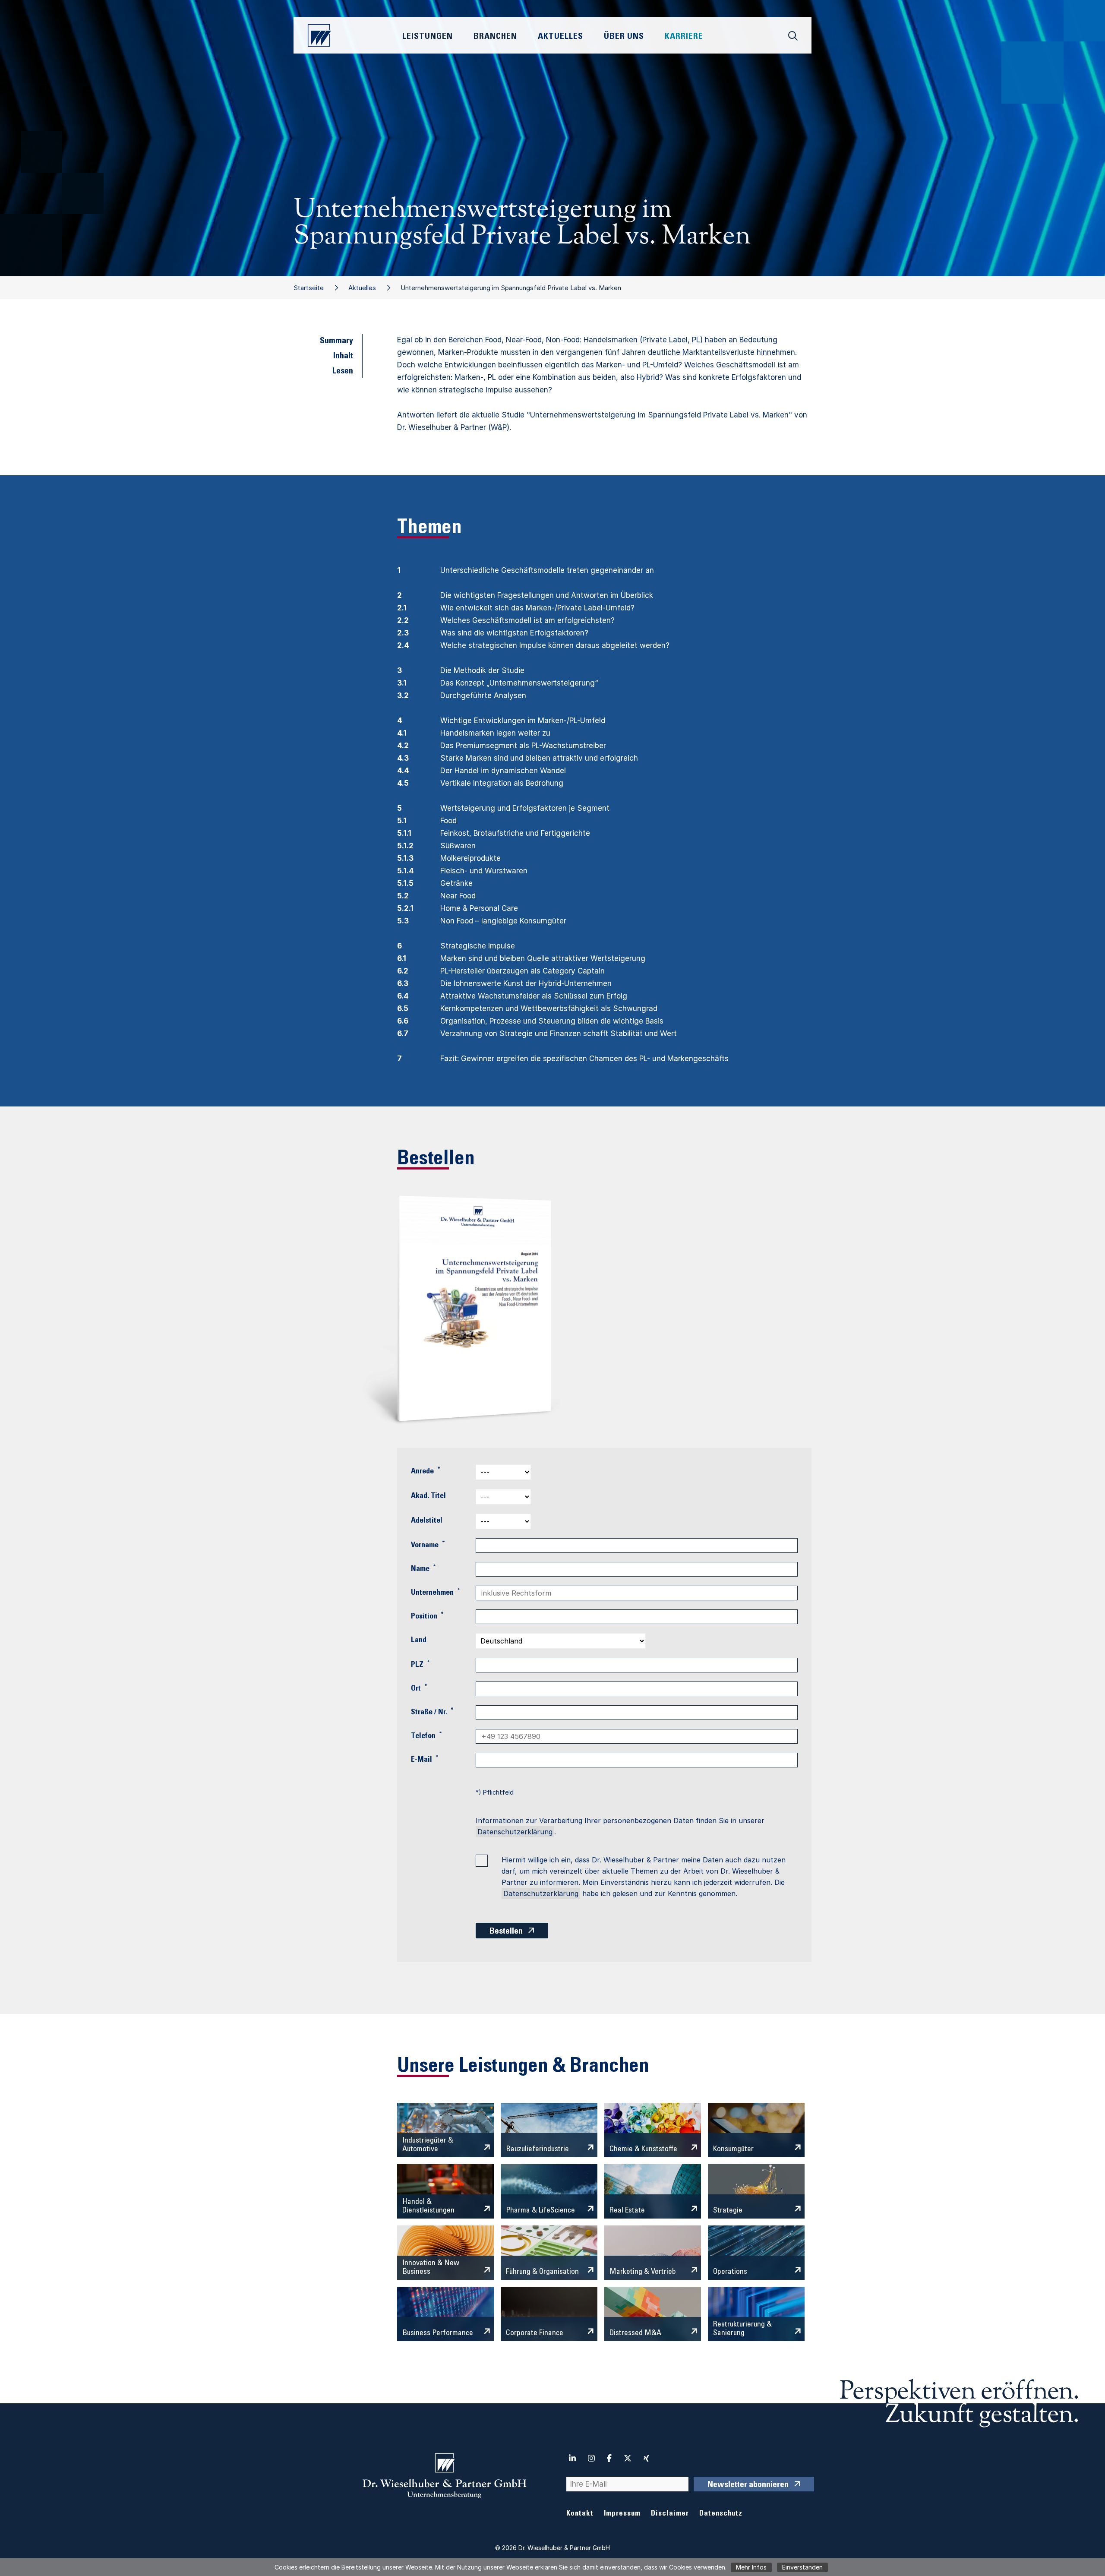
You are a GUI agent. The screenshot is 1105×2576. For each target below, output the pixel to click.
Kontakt (580, 2514)
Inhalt (343, 357)
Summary (336, 341)
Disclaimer (670, 2514)
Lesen (343, 372)
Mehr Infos (751, 2567)
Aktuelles (362, 288)
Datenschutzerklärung (515, 1832)
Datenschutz (721, 2514)
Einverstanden (802, 2567)
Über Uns (624, 37)
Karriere (684, 37)
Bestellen (506, 1932)
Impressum (622, 2514)
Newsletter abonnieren (748, 2485)
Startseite (309, 288)
